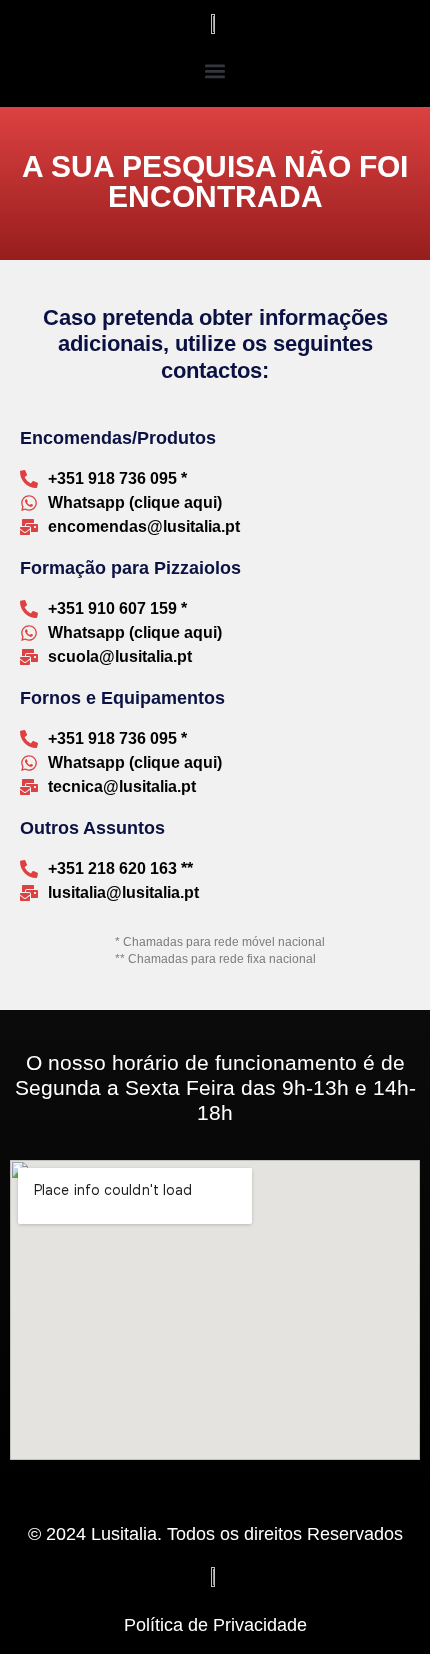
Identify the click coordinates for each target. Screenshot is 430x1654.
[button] (215, 70)
